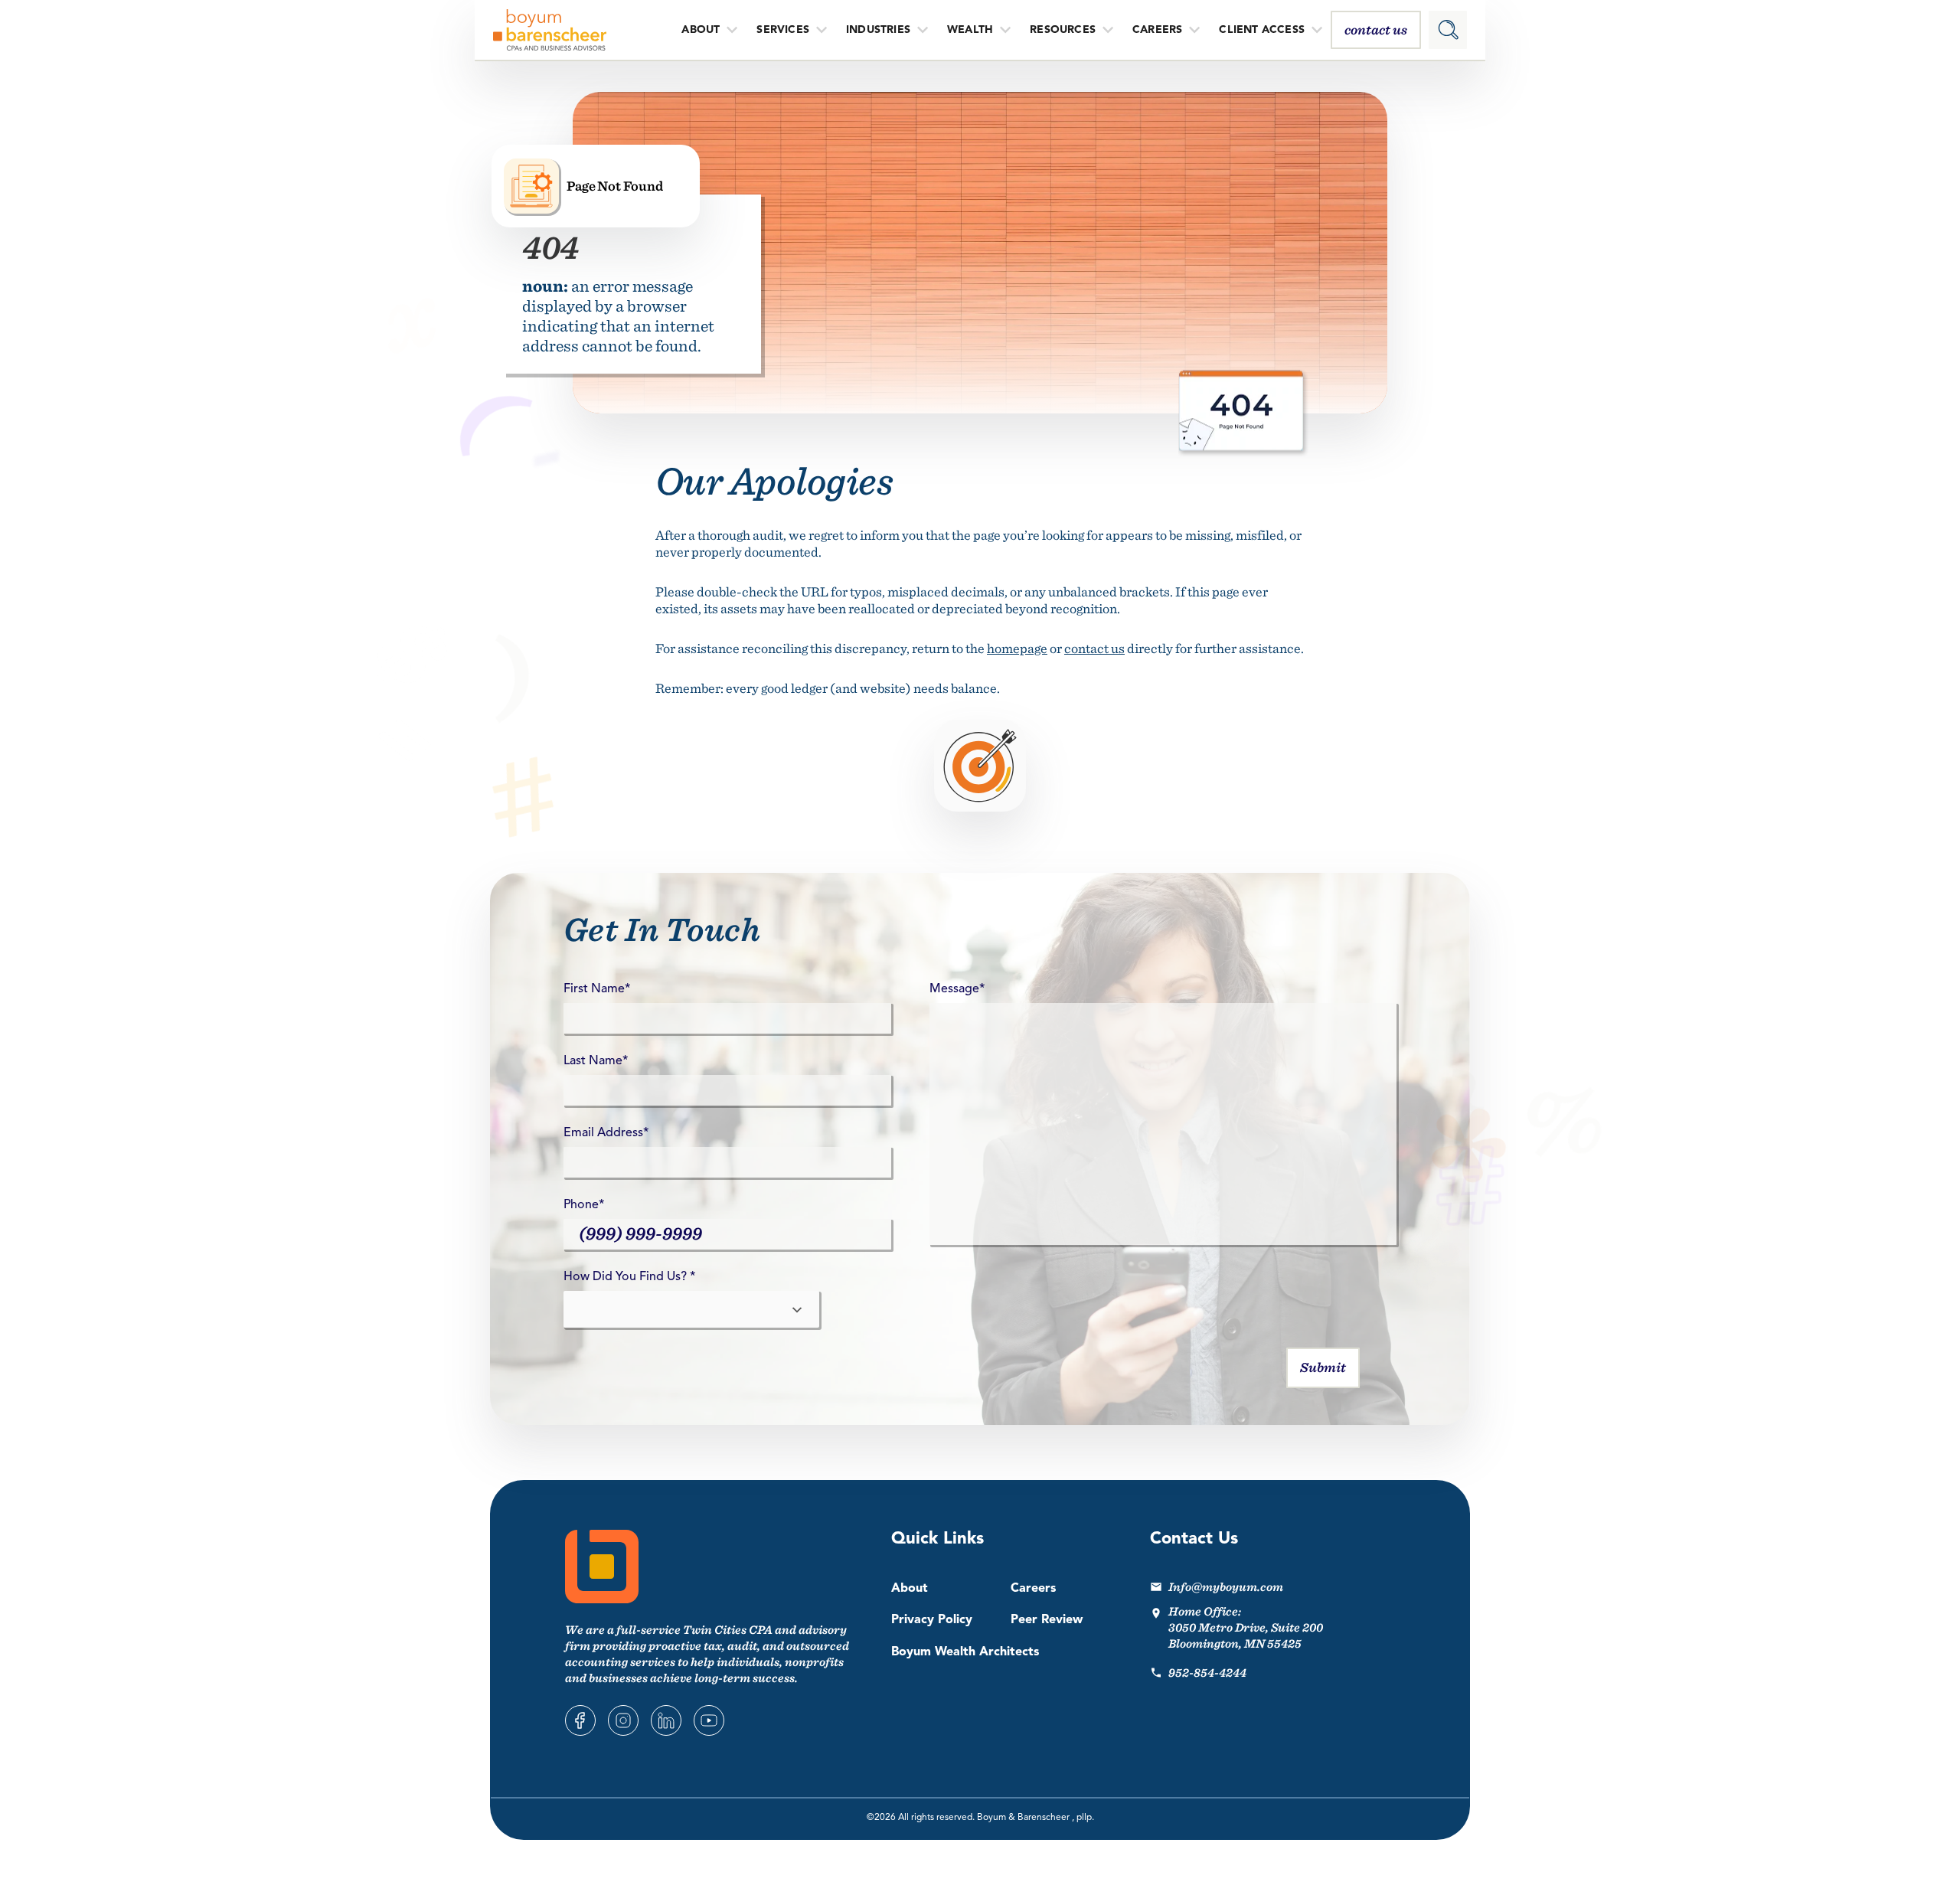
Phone (584, 1205)
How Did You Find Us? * (629, 1277)
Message (957, 989)
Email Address (606, 1133)
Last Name (596, 1061)
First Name (597, 989)
